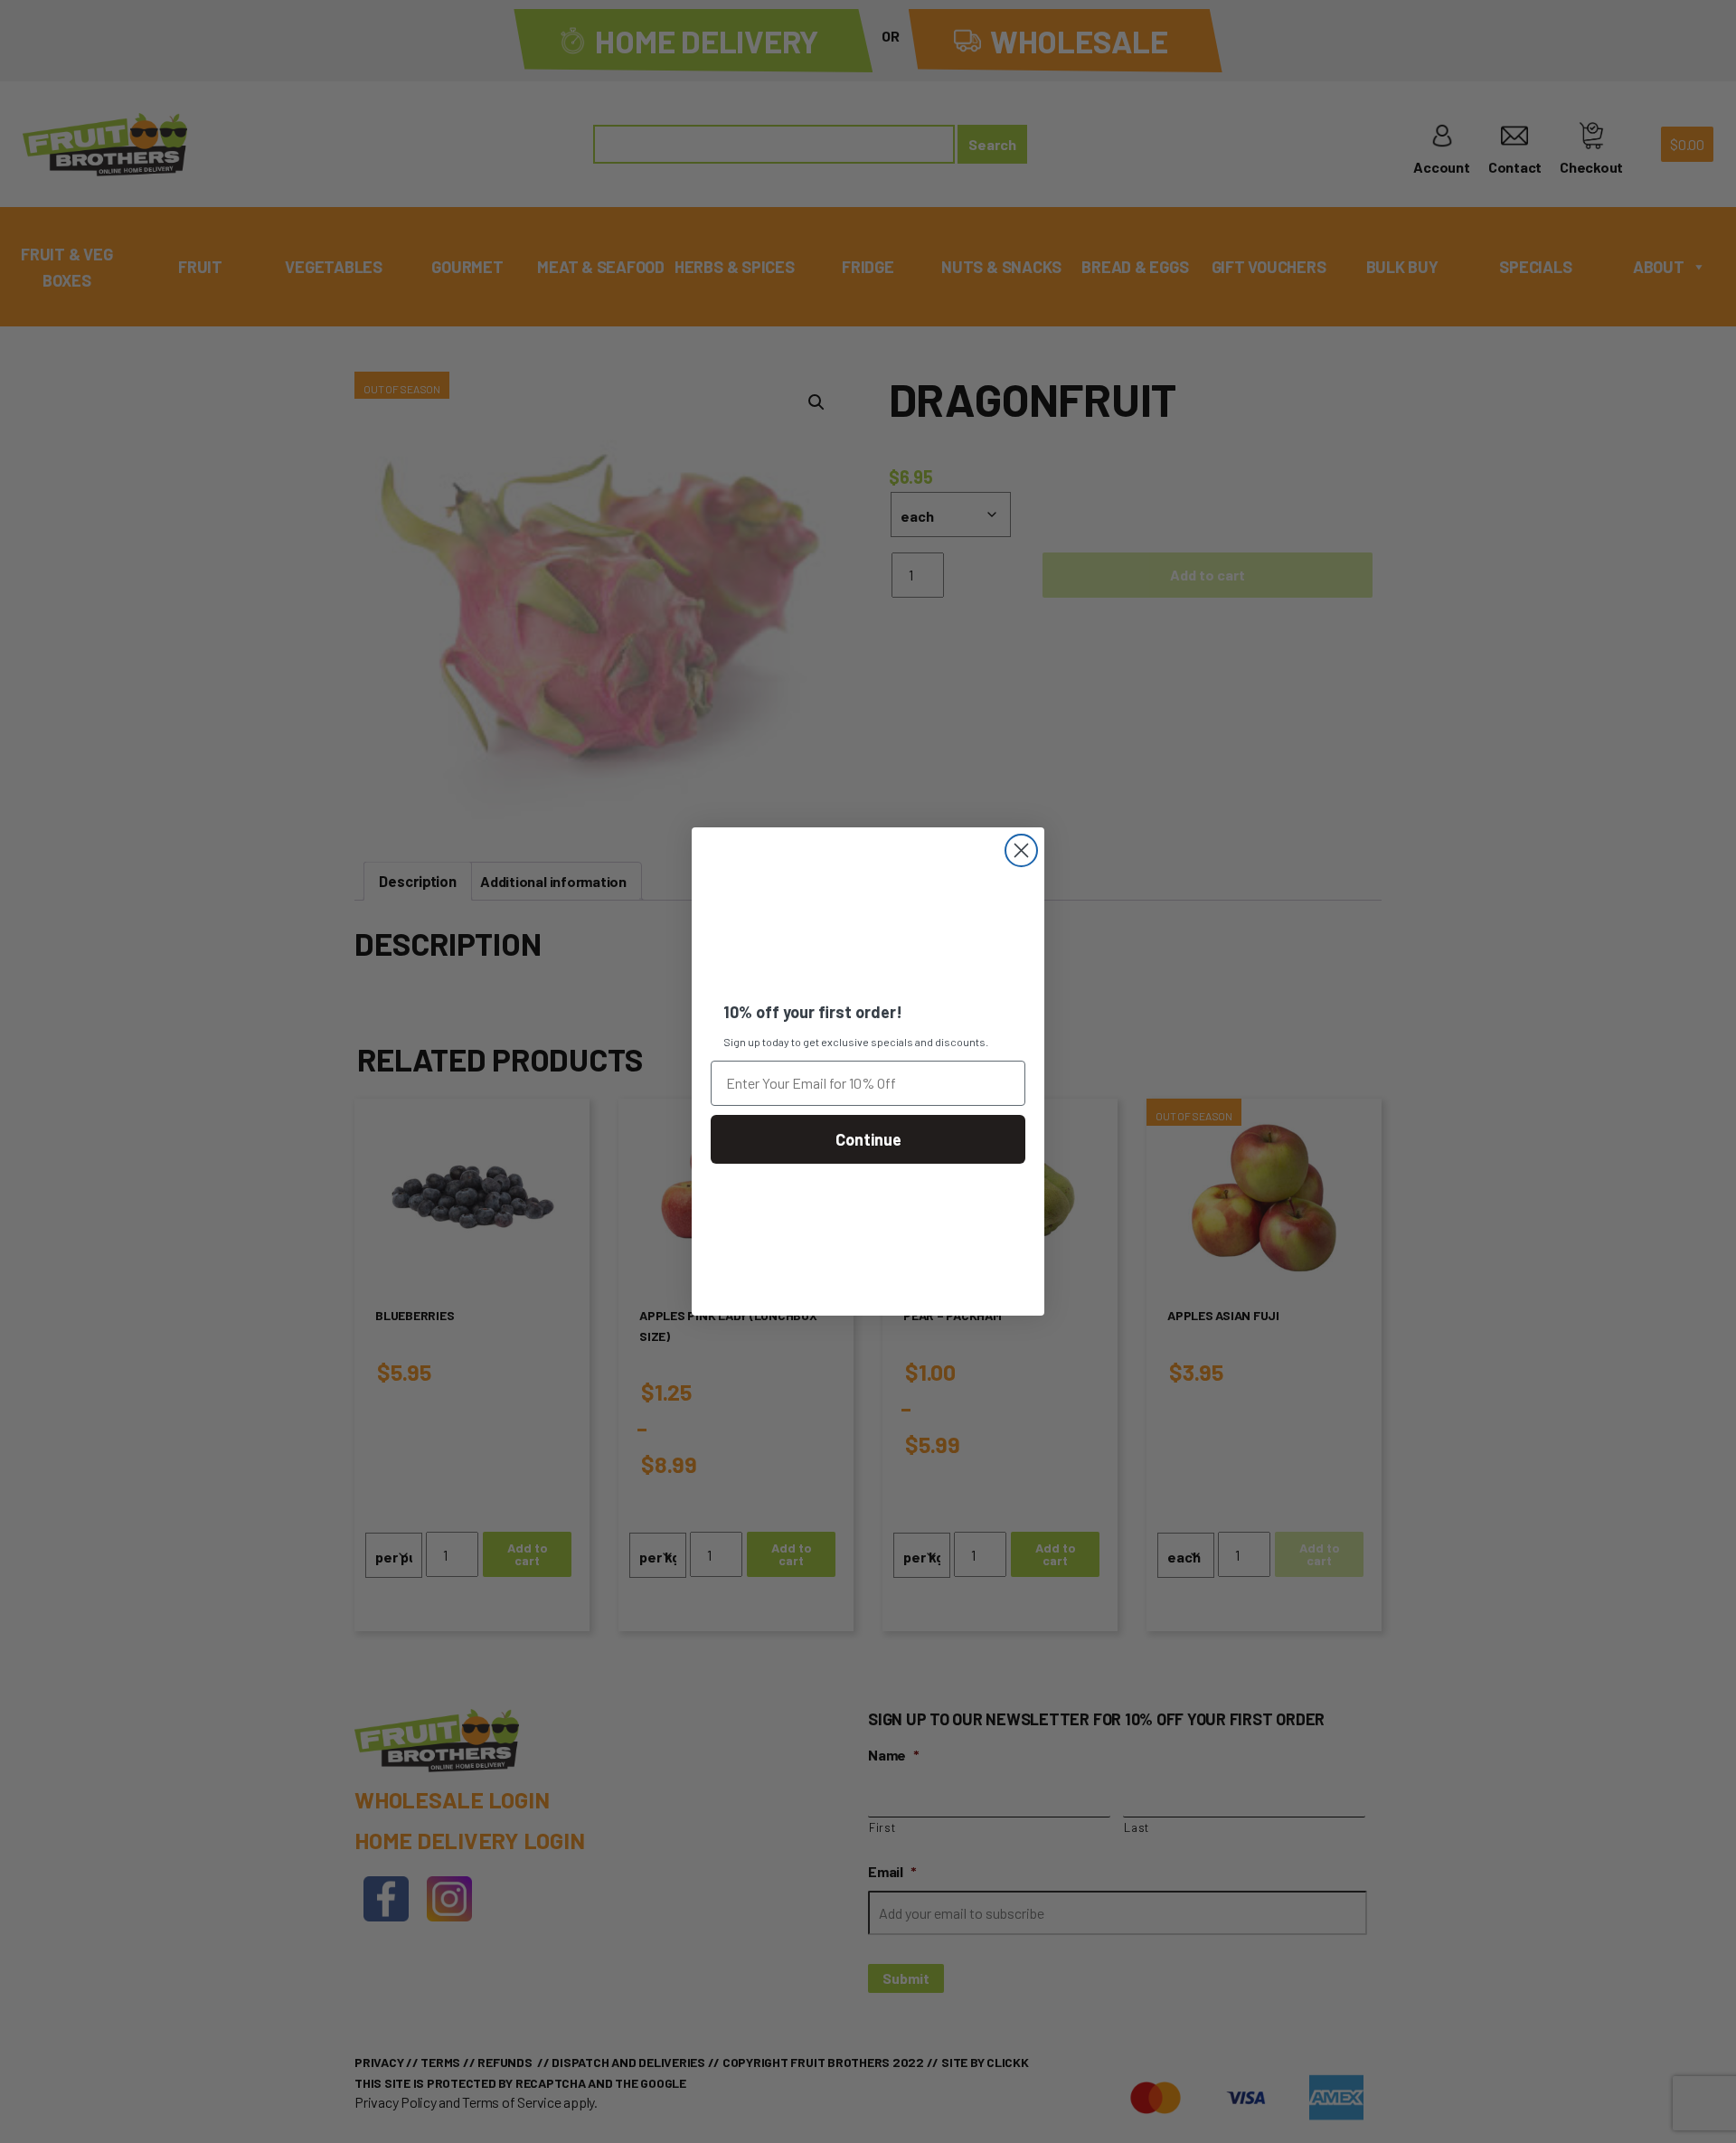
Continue (868, 1139)
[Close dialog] (1021, 850)
